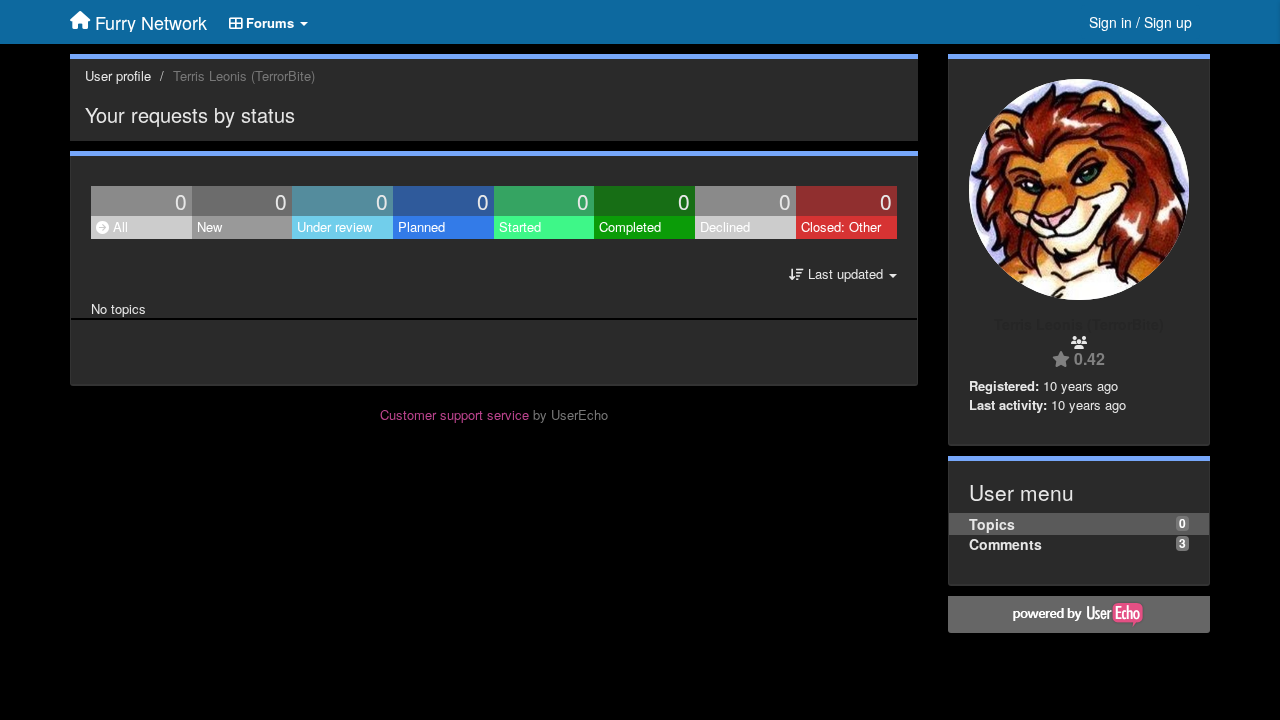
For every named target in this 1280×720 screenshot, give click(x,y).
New (209, 226)
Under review (334, 226)
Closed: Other (841, 226)
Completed (630, 226)
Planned (421, 226)
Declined (725, 226)
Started (520, 226)
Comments (1005, 544)
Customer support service (454, 414)
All (118, 226)
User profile (118, 75)
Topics (992, 524)
